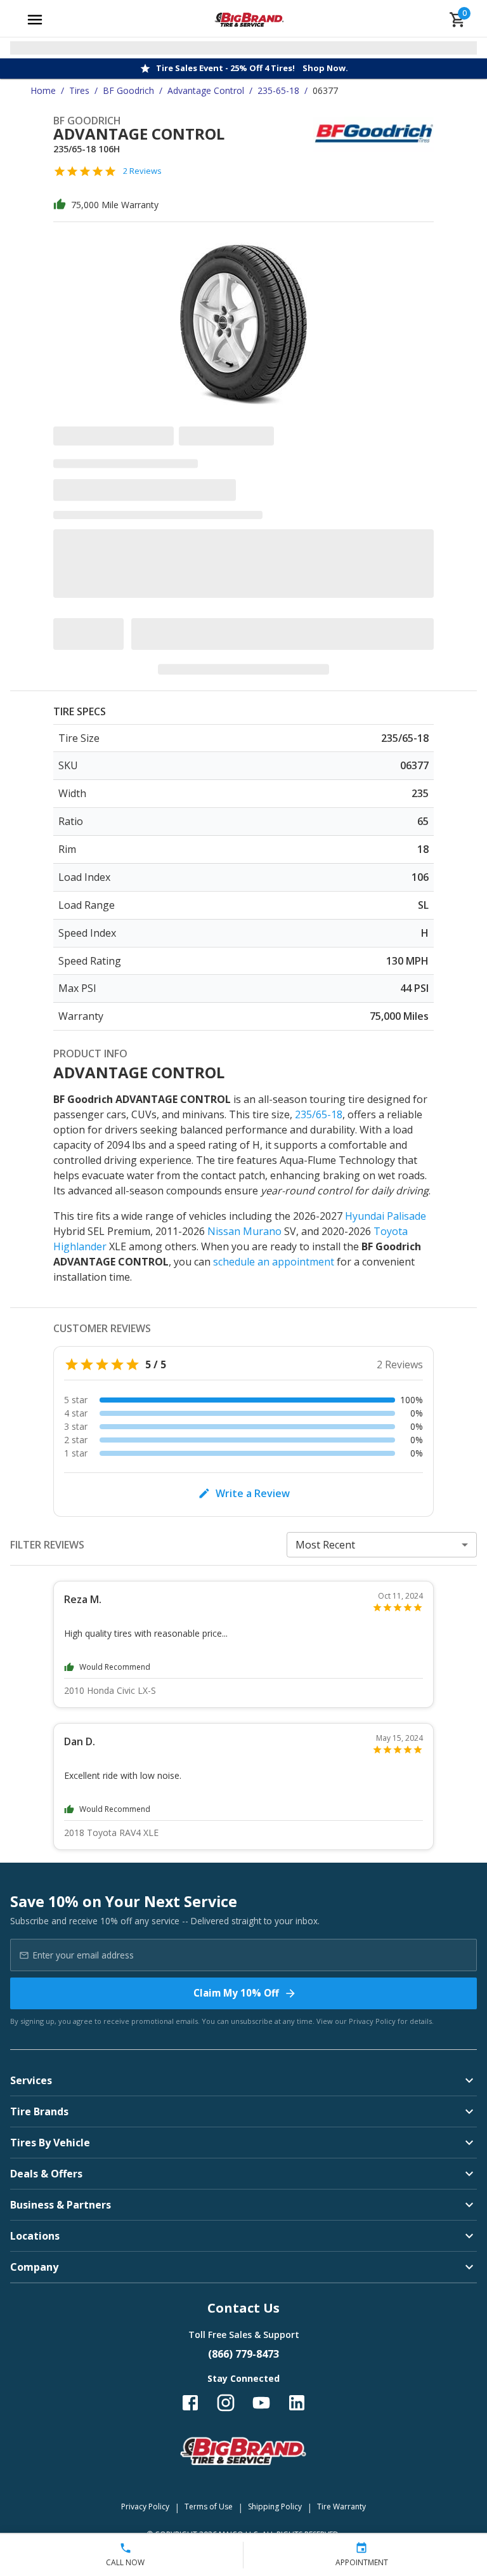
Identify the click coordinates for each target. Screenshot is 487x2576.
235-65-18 (278, 90)
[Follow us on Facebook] (190, 2403)
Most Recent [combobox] (325, 1545)
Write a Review (253, 1493)
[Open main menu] (35, 20)
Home (43, 90)
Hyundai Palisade (386, 1216)
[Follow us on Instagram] (226, 2403)
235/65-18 (319, 1114)
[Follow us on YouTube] (261, 2403)
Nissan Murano (244, 1231)
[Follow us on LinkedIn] (297, 2403)
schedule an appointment (274, 1262)
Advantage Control (206, 90)
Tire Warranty (341, 2507)
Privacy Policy (372, 2021)
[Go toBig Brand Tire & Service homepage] (250, 20)
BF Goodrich (128, 90)
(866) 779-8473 (243, 2354)
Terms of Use (209, 2507)
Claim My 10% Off (236, 1993)
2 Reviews (142, 171)
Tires (79, 90)
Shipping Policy (275, 2507)
